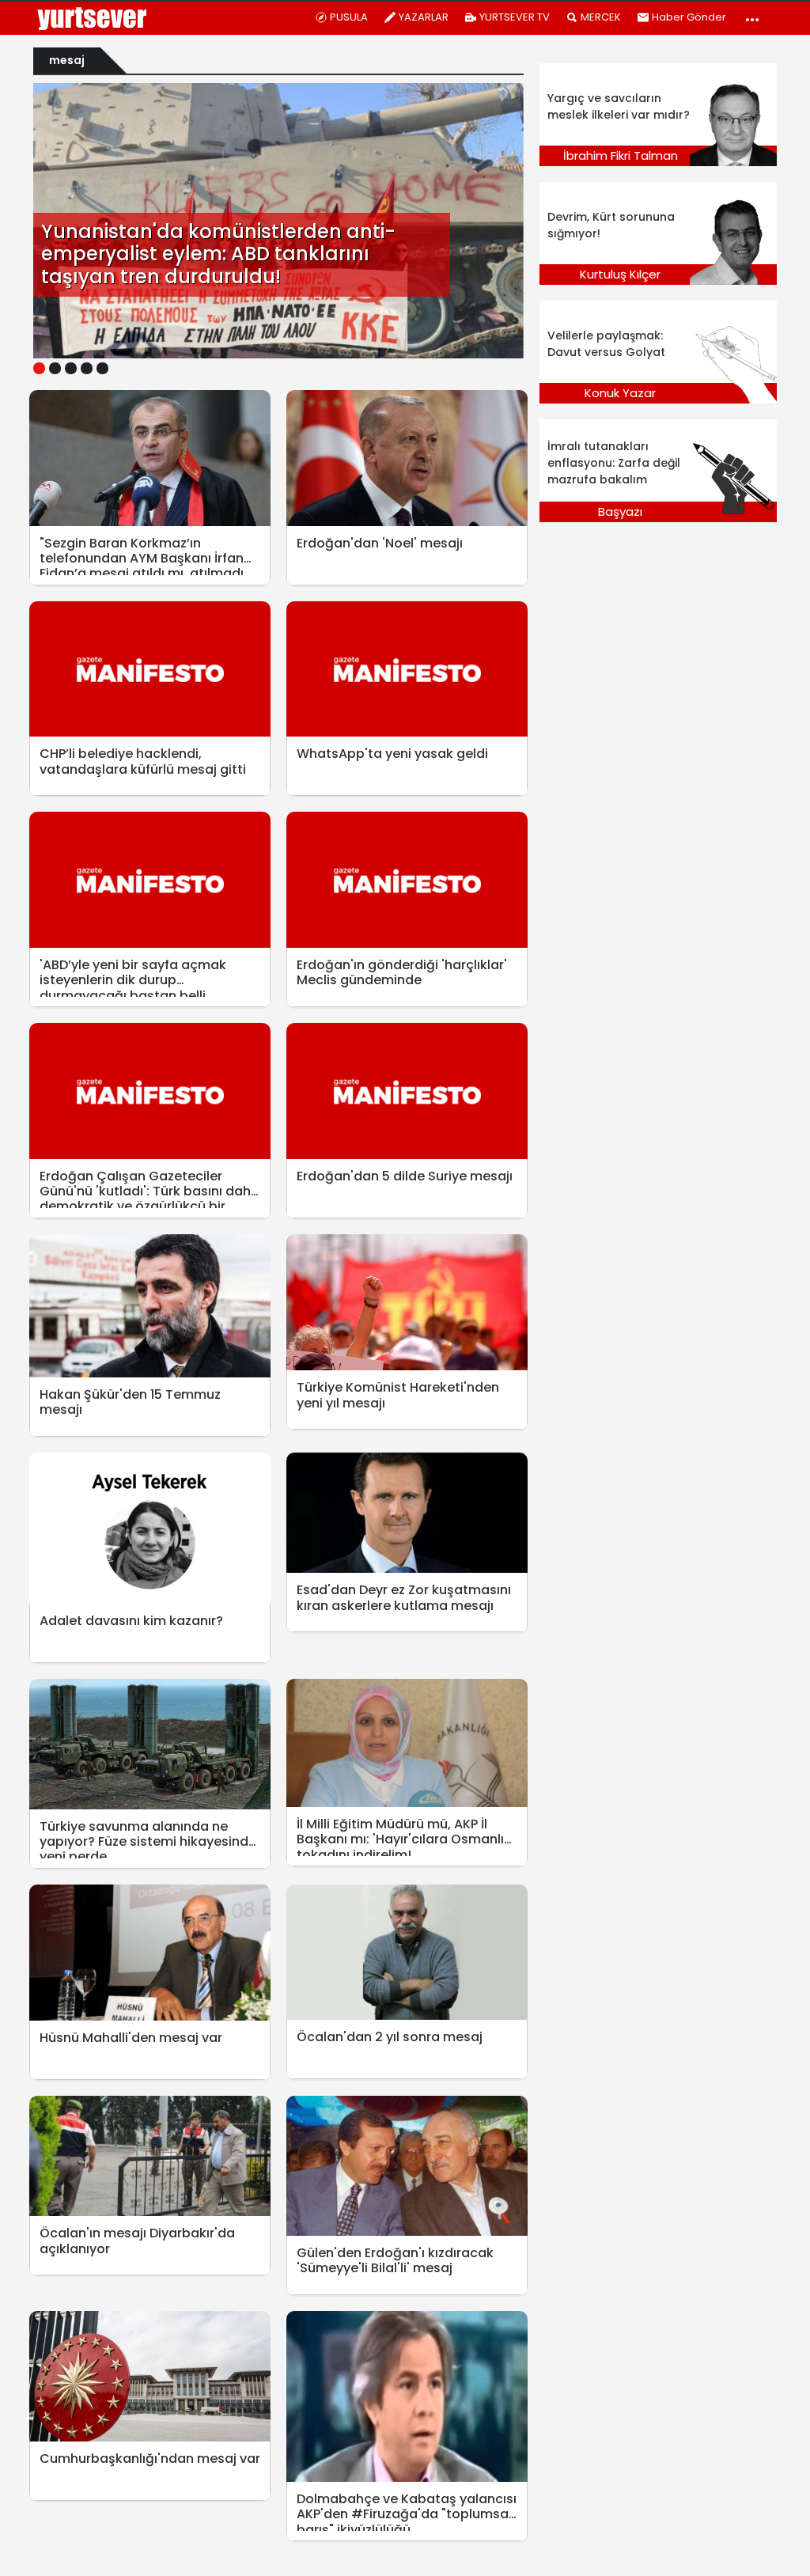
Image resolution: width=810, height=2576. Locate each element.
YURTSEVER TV (515, 17)
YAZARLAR (424, 17)
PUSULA (349, 17)
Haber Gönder (689, 17)
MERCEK (601, 17)
